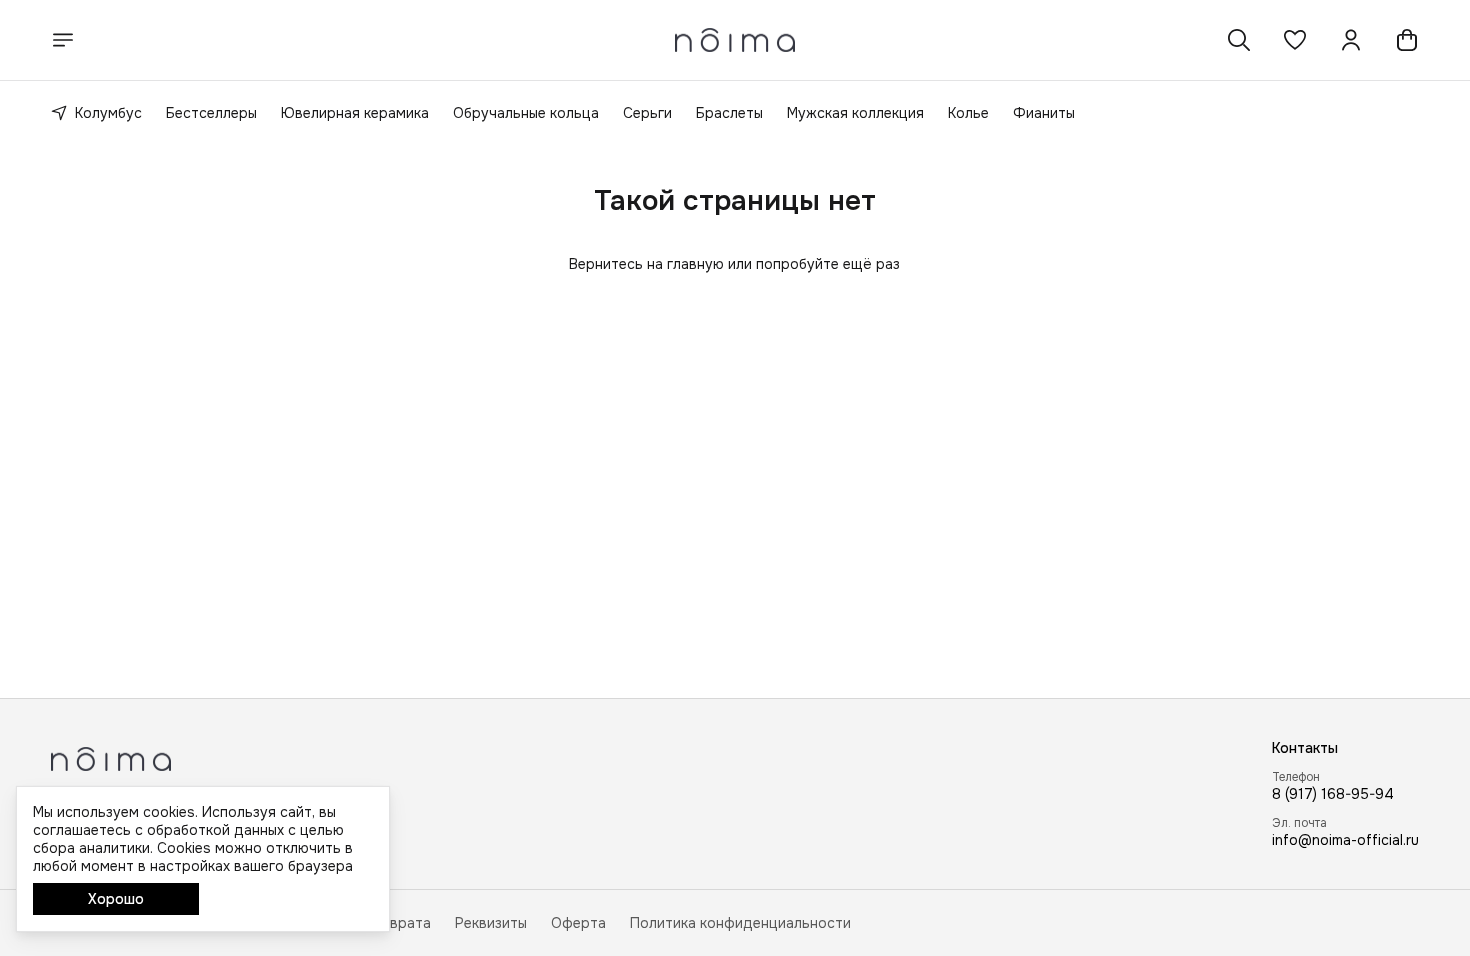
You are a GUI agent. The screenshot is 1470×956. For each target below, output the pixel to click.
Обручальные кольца (526, 113)
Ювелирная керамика (355, 113)
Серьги (647, 113)
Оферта (578, 923)
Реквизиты (491, 923)
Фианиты (1044, 113)
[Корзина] (1407, 40)
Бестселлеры (211, 113)
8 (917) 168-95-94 (1333, 794)
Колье (968, 113)
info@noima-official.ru (1345, 840)
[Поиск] (1239, 40)
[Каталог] (63, 40)
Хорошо (116, 899)
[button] (1295, 40)
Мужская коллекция (855, 113)
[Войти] (1351, 40)
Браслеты (729, 113)
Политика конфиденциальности (740, 923)
